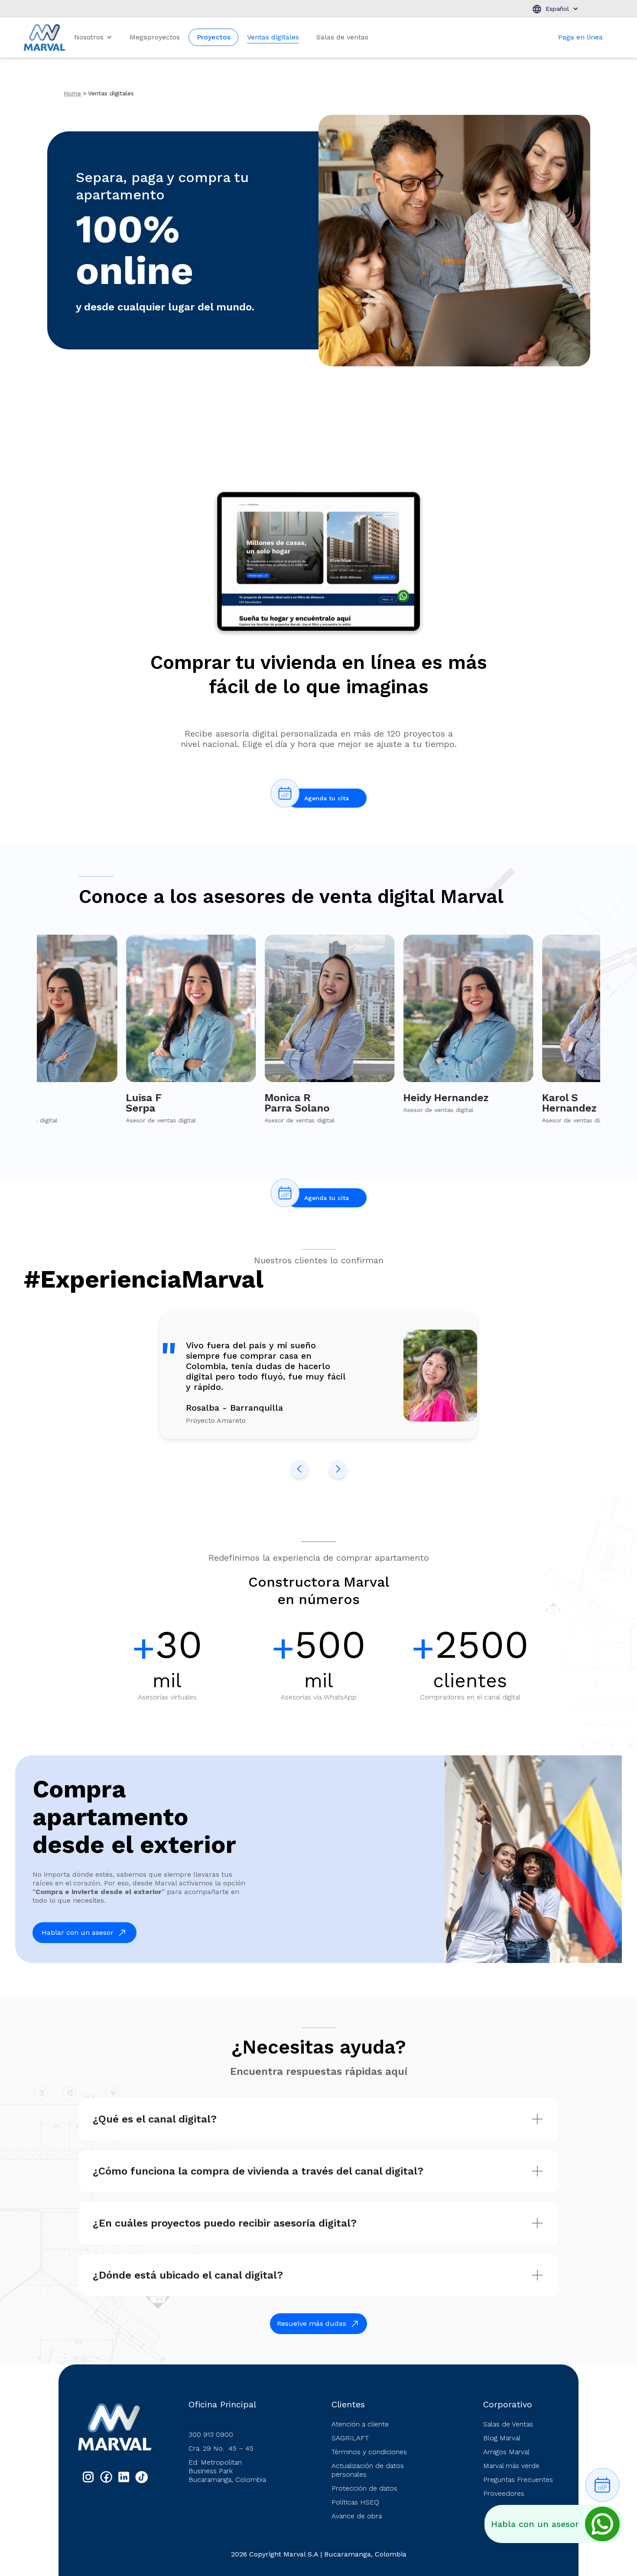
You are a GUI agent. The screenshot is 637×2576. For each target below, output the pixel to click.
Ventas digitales (273, 37)
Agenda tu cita (327, 798)
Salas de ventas (342, 37)
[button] (555, 9)
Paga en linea (580, 37)
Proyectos (214, 37)
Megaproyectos (155, 37)
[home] (45, 37)
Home (72, 93)
